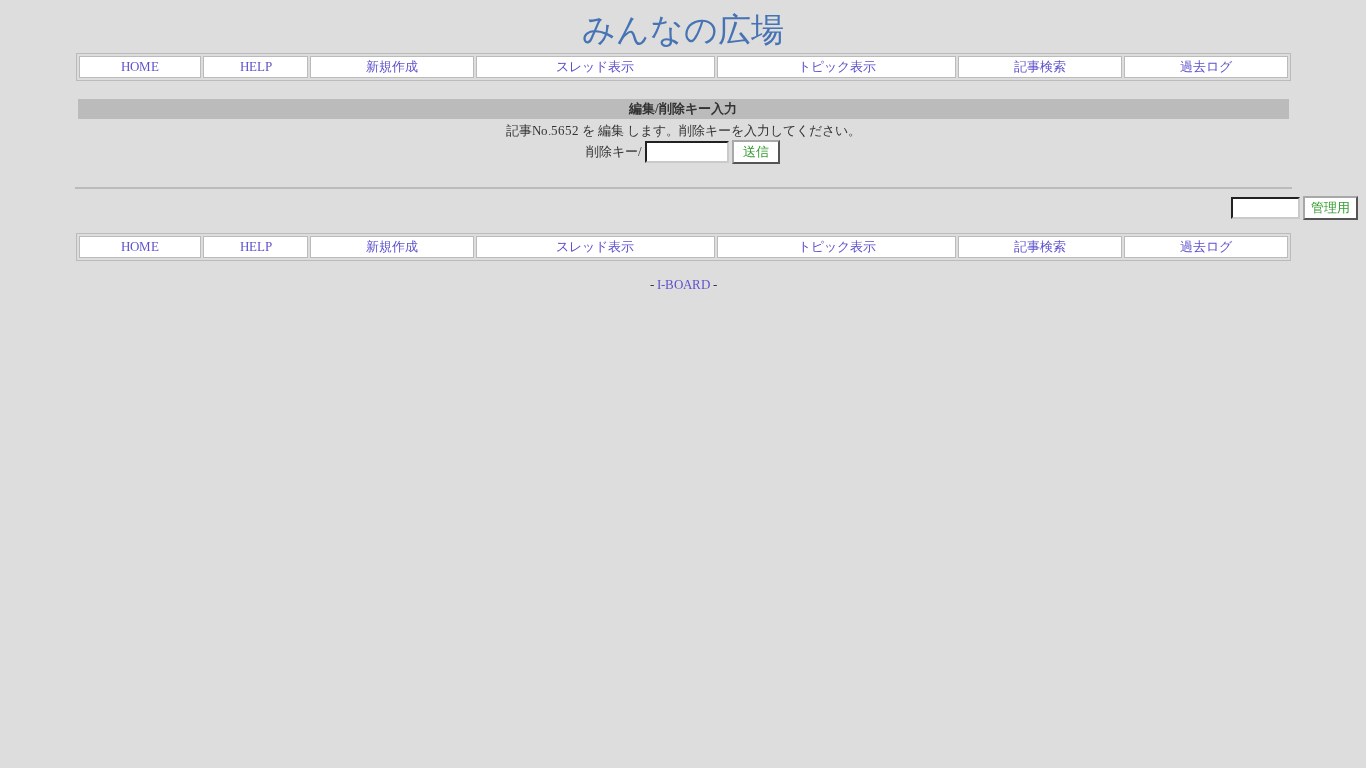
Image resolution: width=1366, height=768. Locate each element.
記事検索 (1040, 66)
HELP (256, 66)
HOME (140, 66)
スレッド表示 (595, 66)
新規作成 (392, 66)
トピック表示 (837, 66)
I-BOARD (683, 284)
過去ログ (1206, 66)
